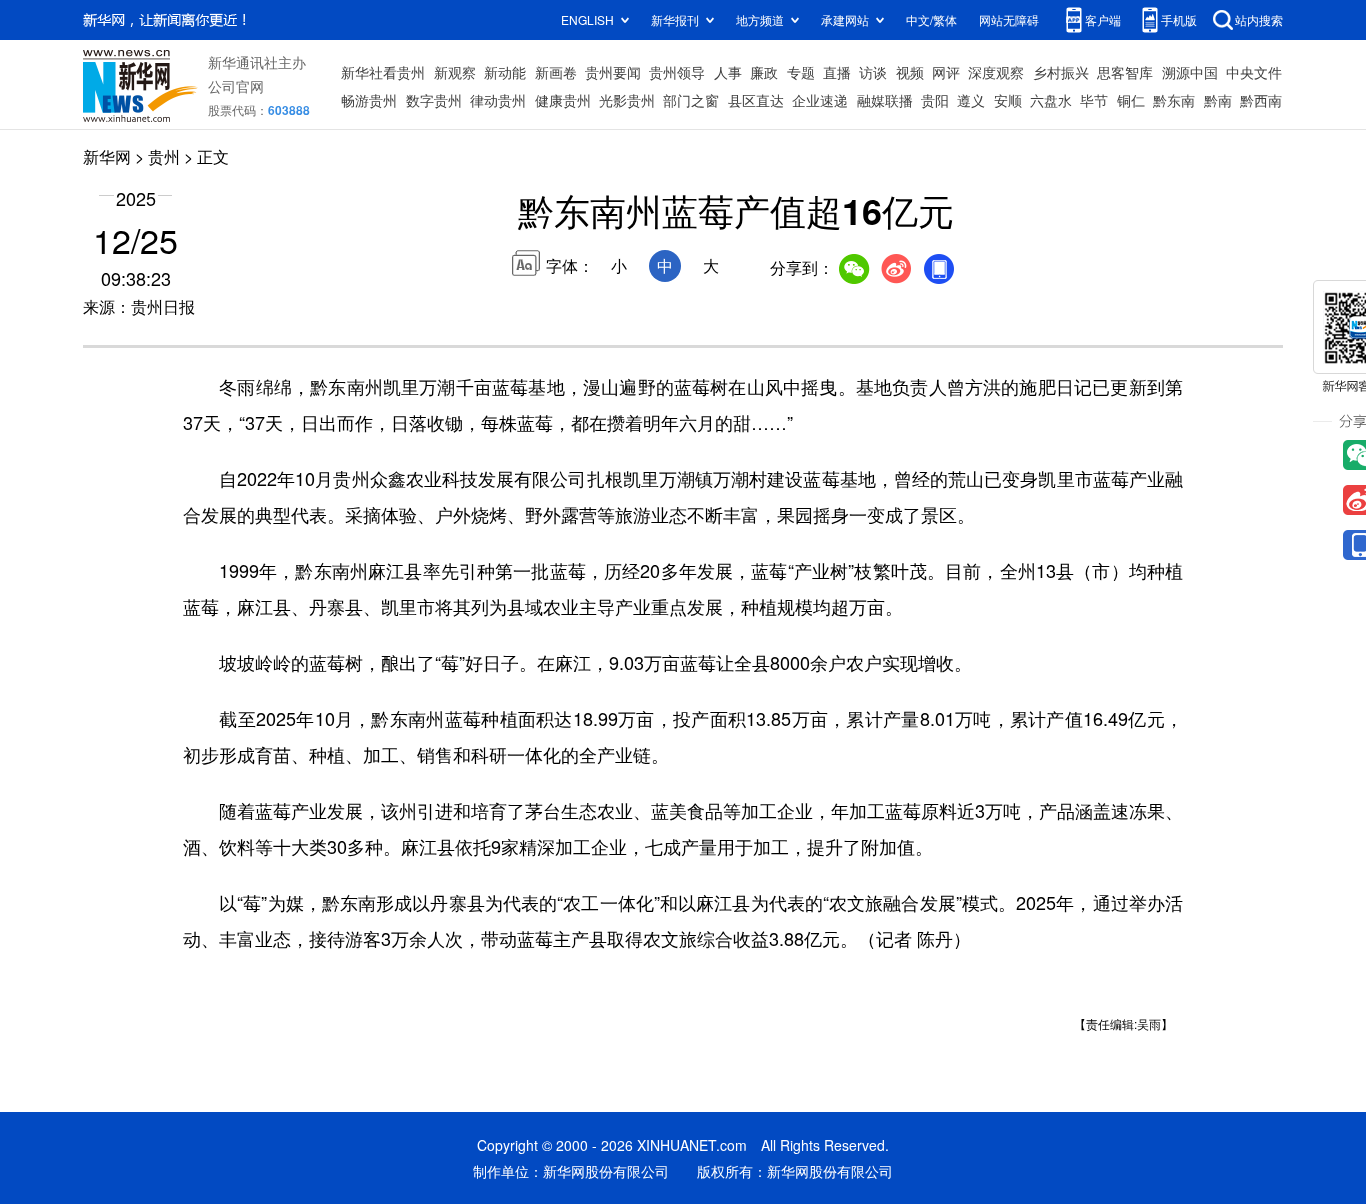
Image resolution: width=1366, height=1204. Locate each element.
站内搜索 (1259, 19)
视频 (910, 72)
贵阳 (935, 100)
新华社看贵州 (383, 72)
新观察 (455, 72)
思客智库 (1125, 72)
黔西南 (1261, 100)
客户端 (1103, 19)
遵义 (971, 100)
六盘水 (1051, 100)
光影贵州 (627, 100)
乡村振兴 (1061, 72)
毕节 (1094, 100)
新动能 (505, 72)
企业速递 (820, 100)
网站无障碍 (1009, 19)
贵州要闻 (613, 72)
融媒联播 (885, 100)
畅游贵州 (369, 100)
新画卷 (556, 72)
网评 (946, 72)
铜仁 (1131, 100)
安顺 (1008, 100)
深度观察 (996, 72)
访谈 (873, 72)
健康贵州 (563, 100)
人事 (728, 72)
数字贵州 (434, 100)
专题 (801, 72)
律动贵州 (498, 100)
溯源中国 (1190, 72)
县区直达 (756, 100)
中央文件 (1254, 72)
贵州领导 (677, 72)
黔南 (1218, 100)
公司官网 (236, 86)
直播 (837, 72)
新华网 (107, 156)
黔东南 (1174, 100)
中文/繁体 (931, 19)
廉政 (764, 72)
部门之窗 (691, 100)
